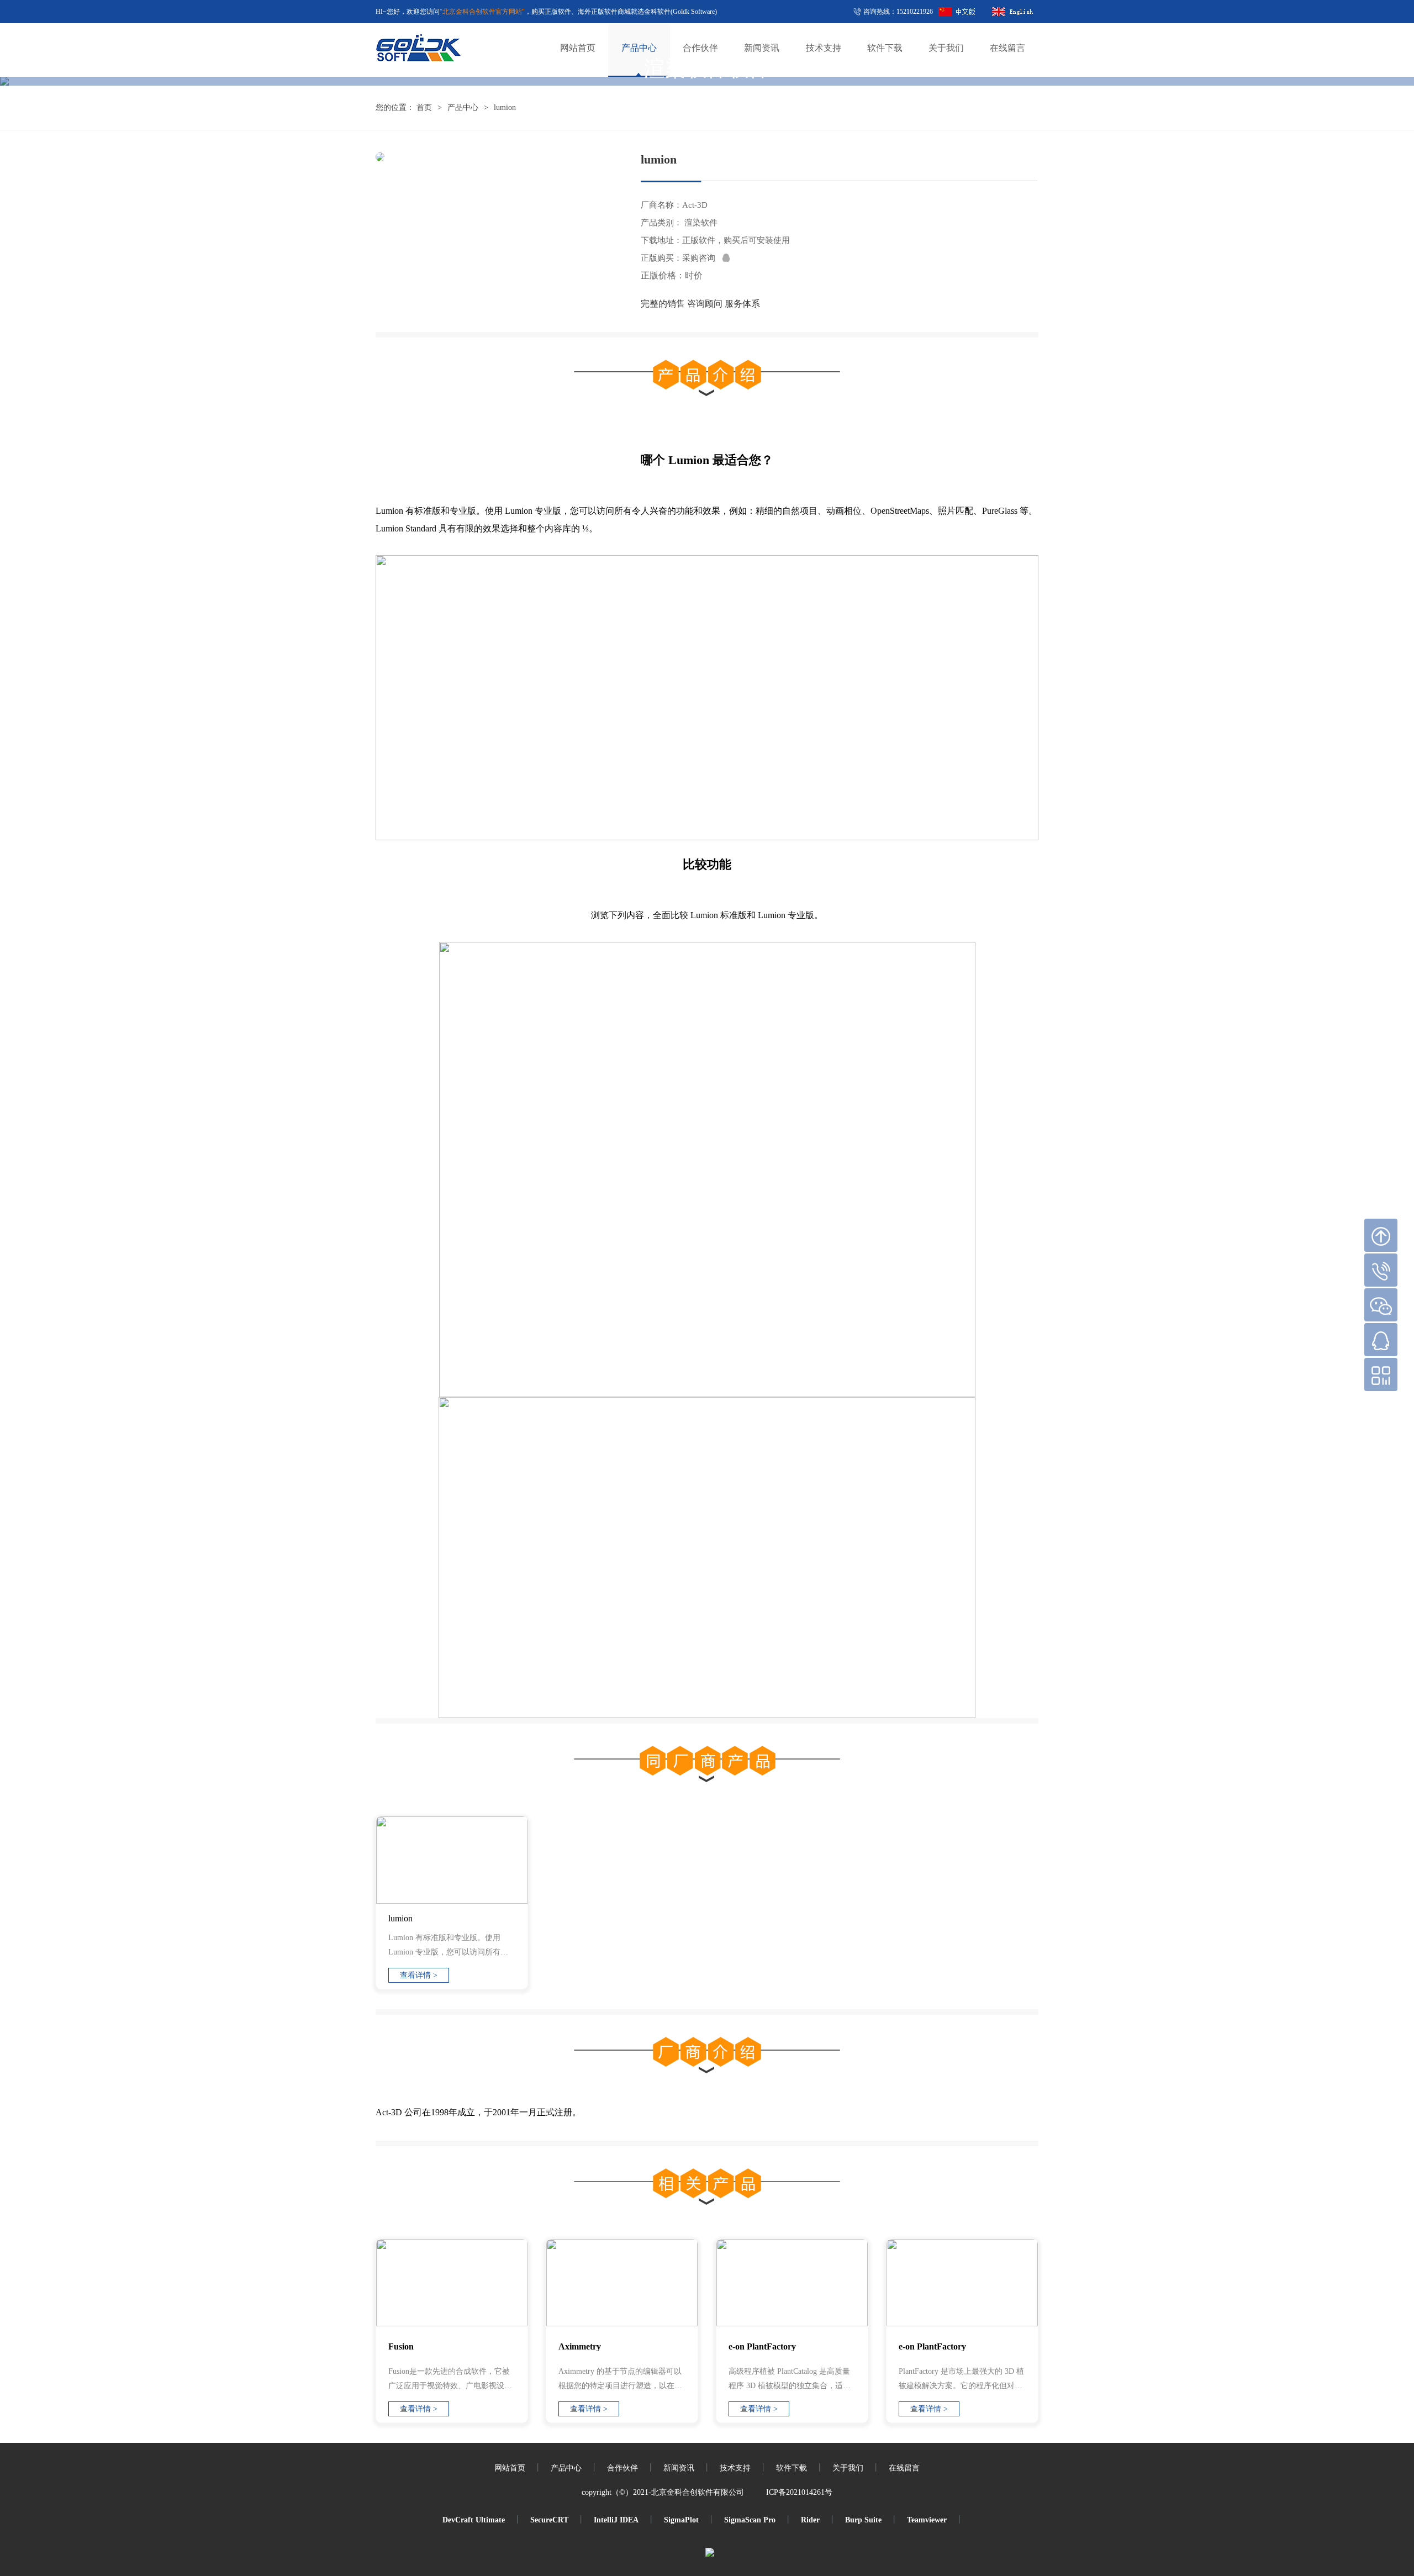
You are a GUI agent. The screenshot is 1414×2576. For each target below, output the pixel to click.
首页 (424, 107)
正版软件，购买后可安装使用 (736, 240)
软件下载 (792, 2468)
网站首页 (510, 2468)
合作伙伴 (622, 2468)
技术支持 (735, 2468)
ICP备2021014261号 (799, 2492)
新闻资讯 (679, 2468)
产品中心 (463, 107)
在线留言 (904, 2468)
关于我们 (848, 2468)
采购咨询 (702, 258)
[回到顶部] (1381, 1235)
